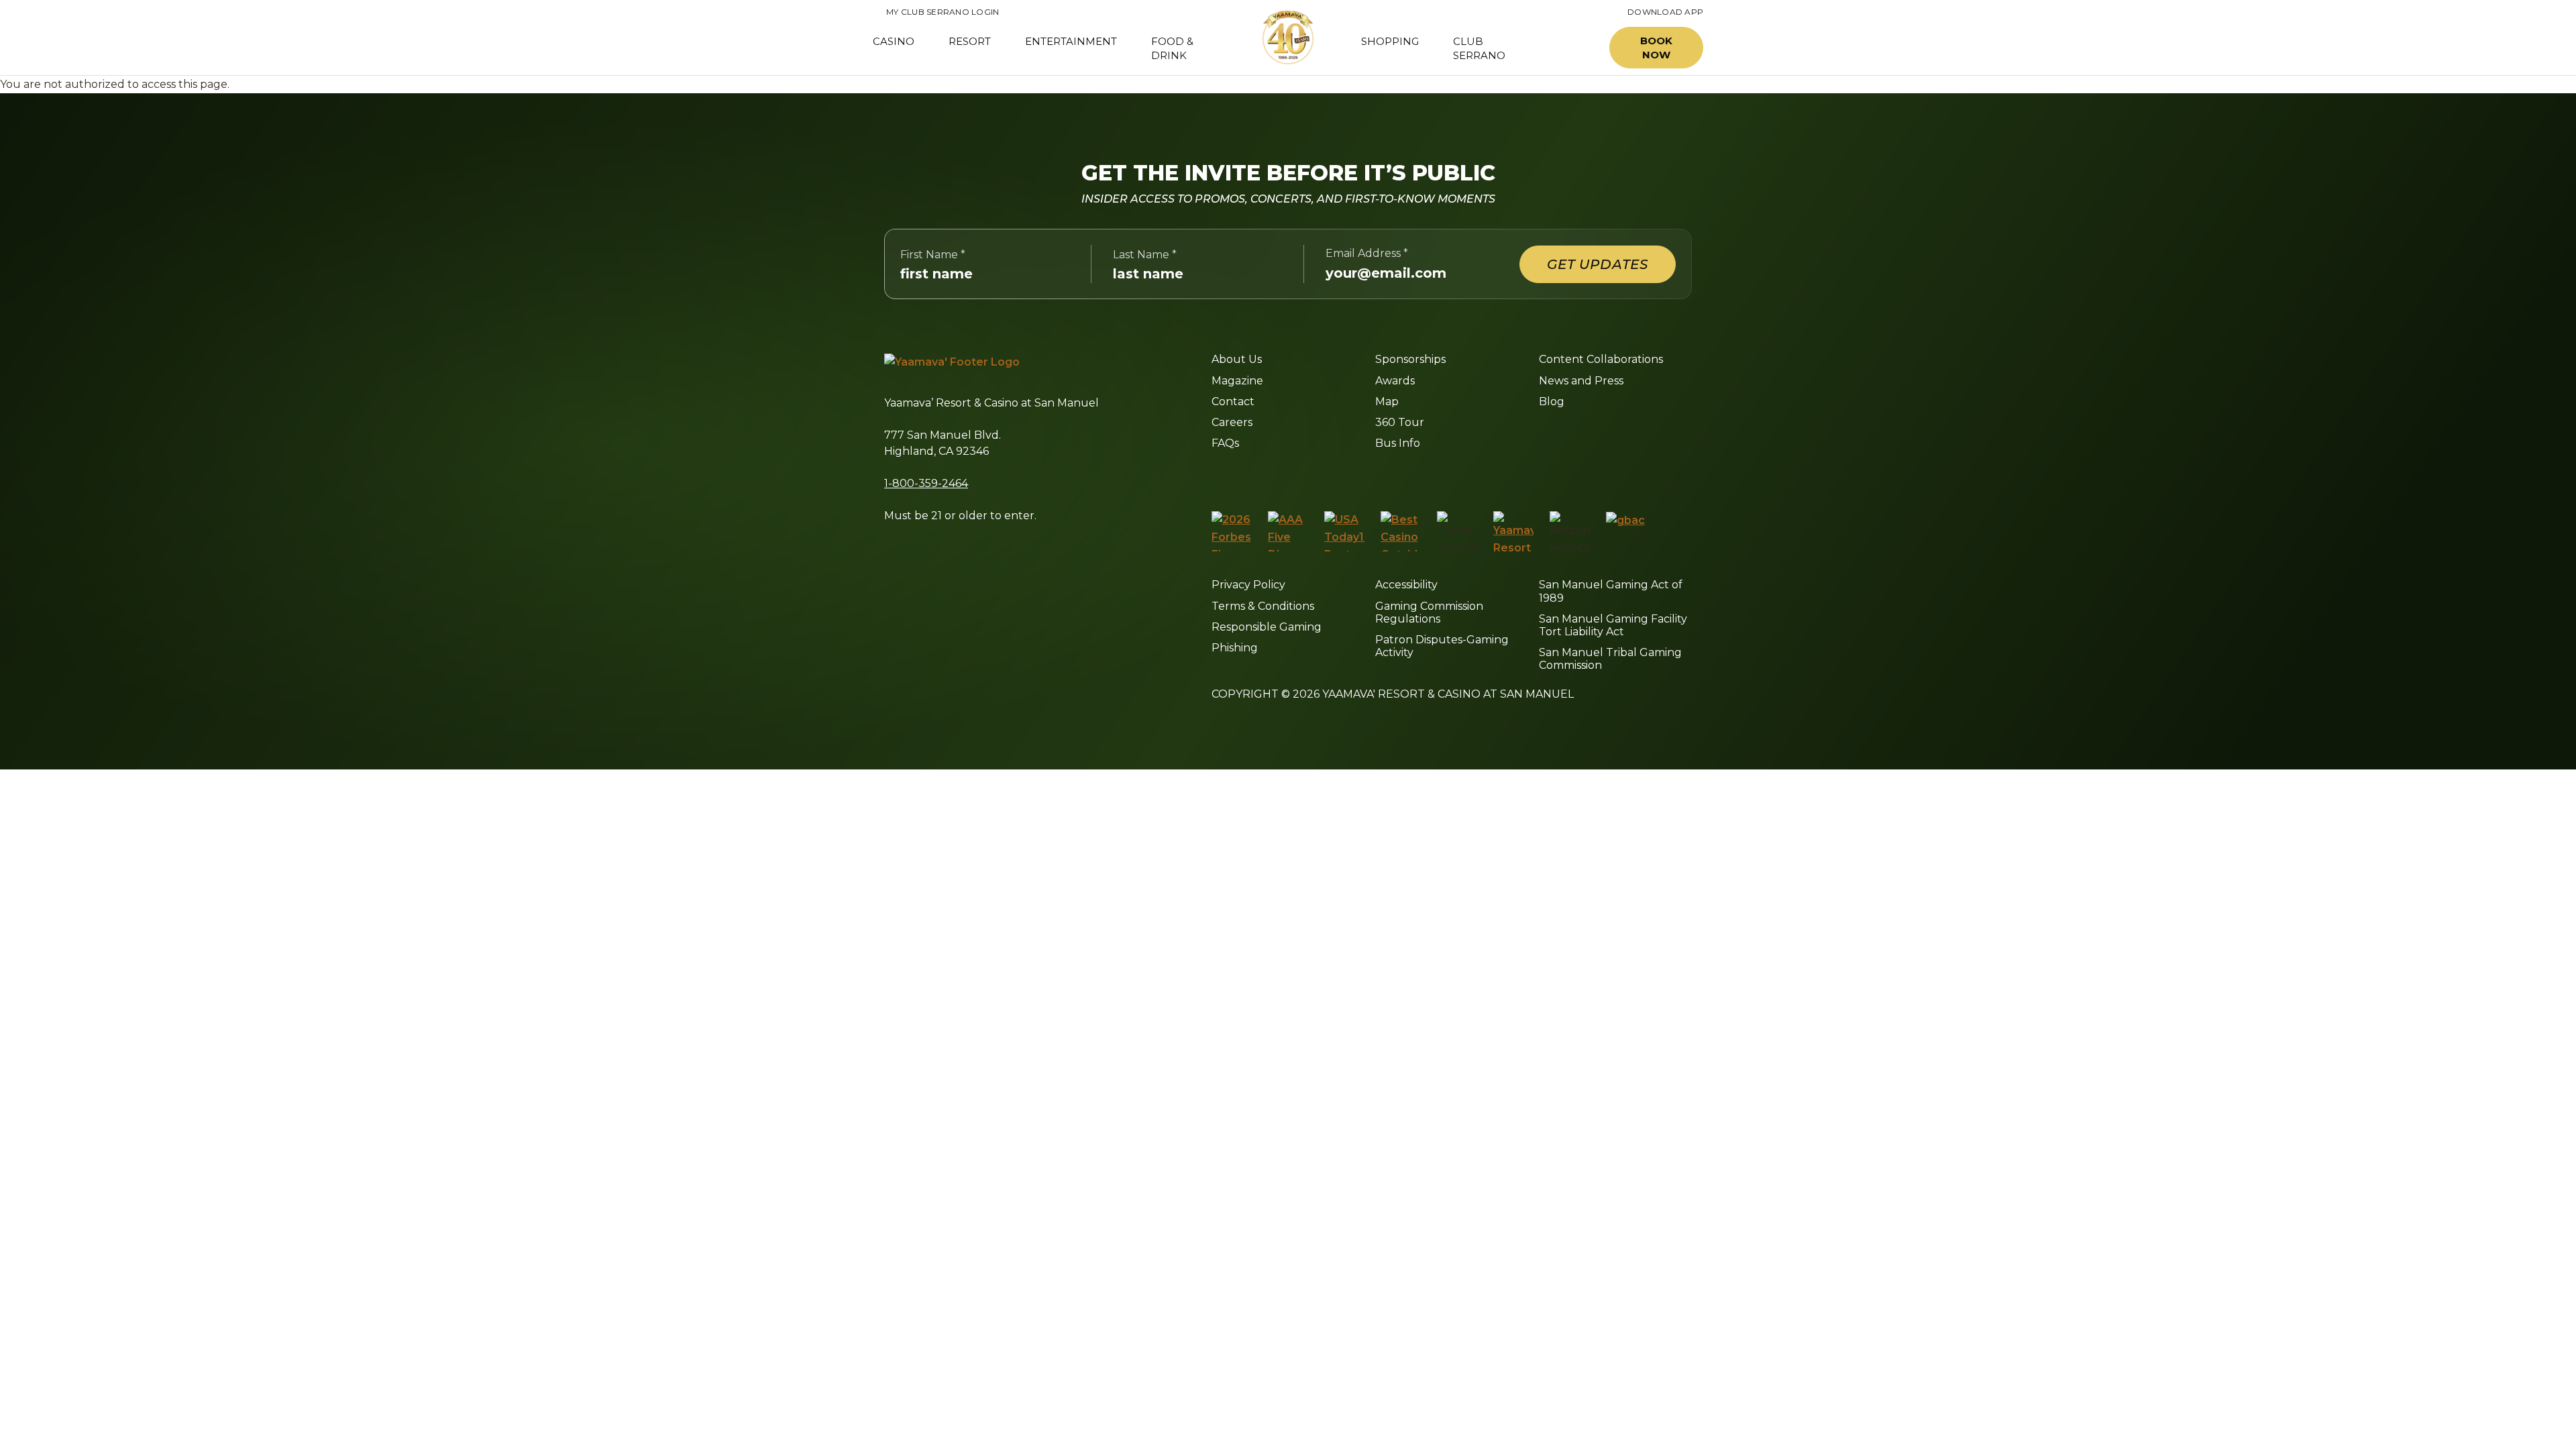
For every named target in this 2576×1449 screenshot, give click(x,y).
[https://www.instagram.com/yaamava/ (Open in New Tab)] (1245, 476)
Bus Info (1398, 443)
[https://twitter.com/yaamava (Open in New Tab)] (1307, 476)
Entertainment (1071, 41)
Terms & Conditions (1263, 606)
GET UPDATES (1598, 264)
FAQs (1225, 443)
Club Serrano (1479, 48)
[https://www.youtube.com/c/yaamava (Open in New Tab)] (1340, 476)
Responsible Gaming (1267, 627)
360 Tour (1400, 422)
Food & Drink (1172, 48)
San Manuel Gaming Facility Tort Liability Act (1613, 625)
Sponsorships (1410, 359)
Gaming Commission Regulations (1429, 612)
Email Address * (1367, 253)
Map (1387, 401)
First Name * (933, 255)
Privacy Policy (1248, 585)
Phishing (1235, 648)
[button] (1568, 48)
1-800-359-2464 (926, 483)
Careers (1232, 422)
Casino (894, 41)
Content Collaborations (1601, 359)
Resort (970, 41)
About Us (1237, 359)
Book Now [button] (1656, 48)
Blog (1552, 401)
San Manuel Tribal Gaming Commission (1610, 659)
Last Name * (1145, 255)
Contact (1233, 401)
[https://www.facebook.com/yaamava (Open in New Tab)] (1217, 476)
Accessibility (1406, 585)
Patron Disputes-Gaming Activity (1442, 646)
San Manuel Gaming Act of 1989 (1611, 591)
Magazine (1237, 381)
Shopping (1390, 41)
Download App (1665, 12)
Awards (1395, 381)
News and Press (1581, 381)
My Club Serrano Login (936, 12)
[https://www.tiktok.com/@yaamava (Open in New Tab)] (1372, 476)
